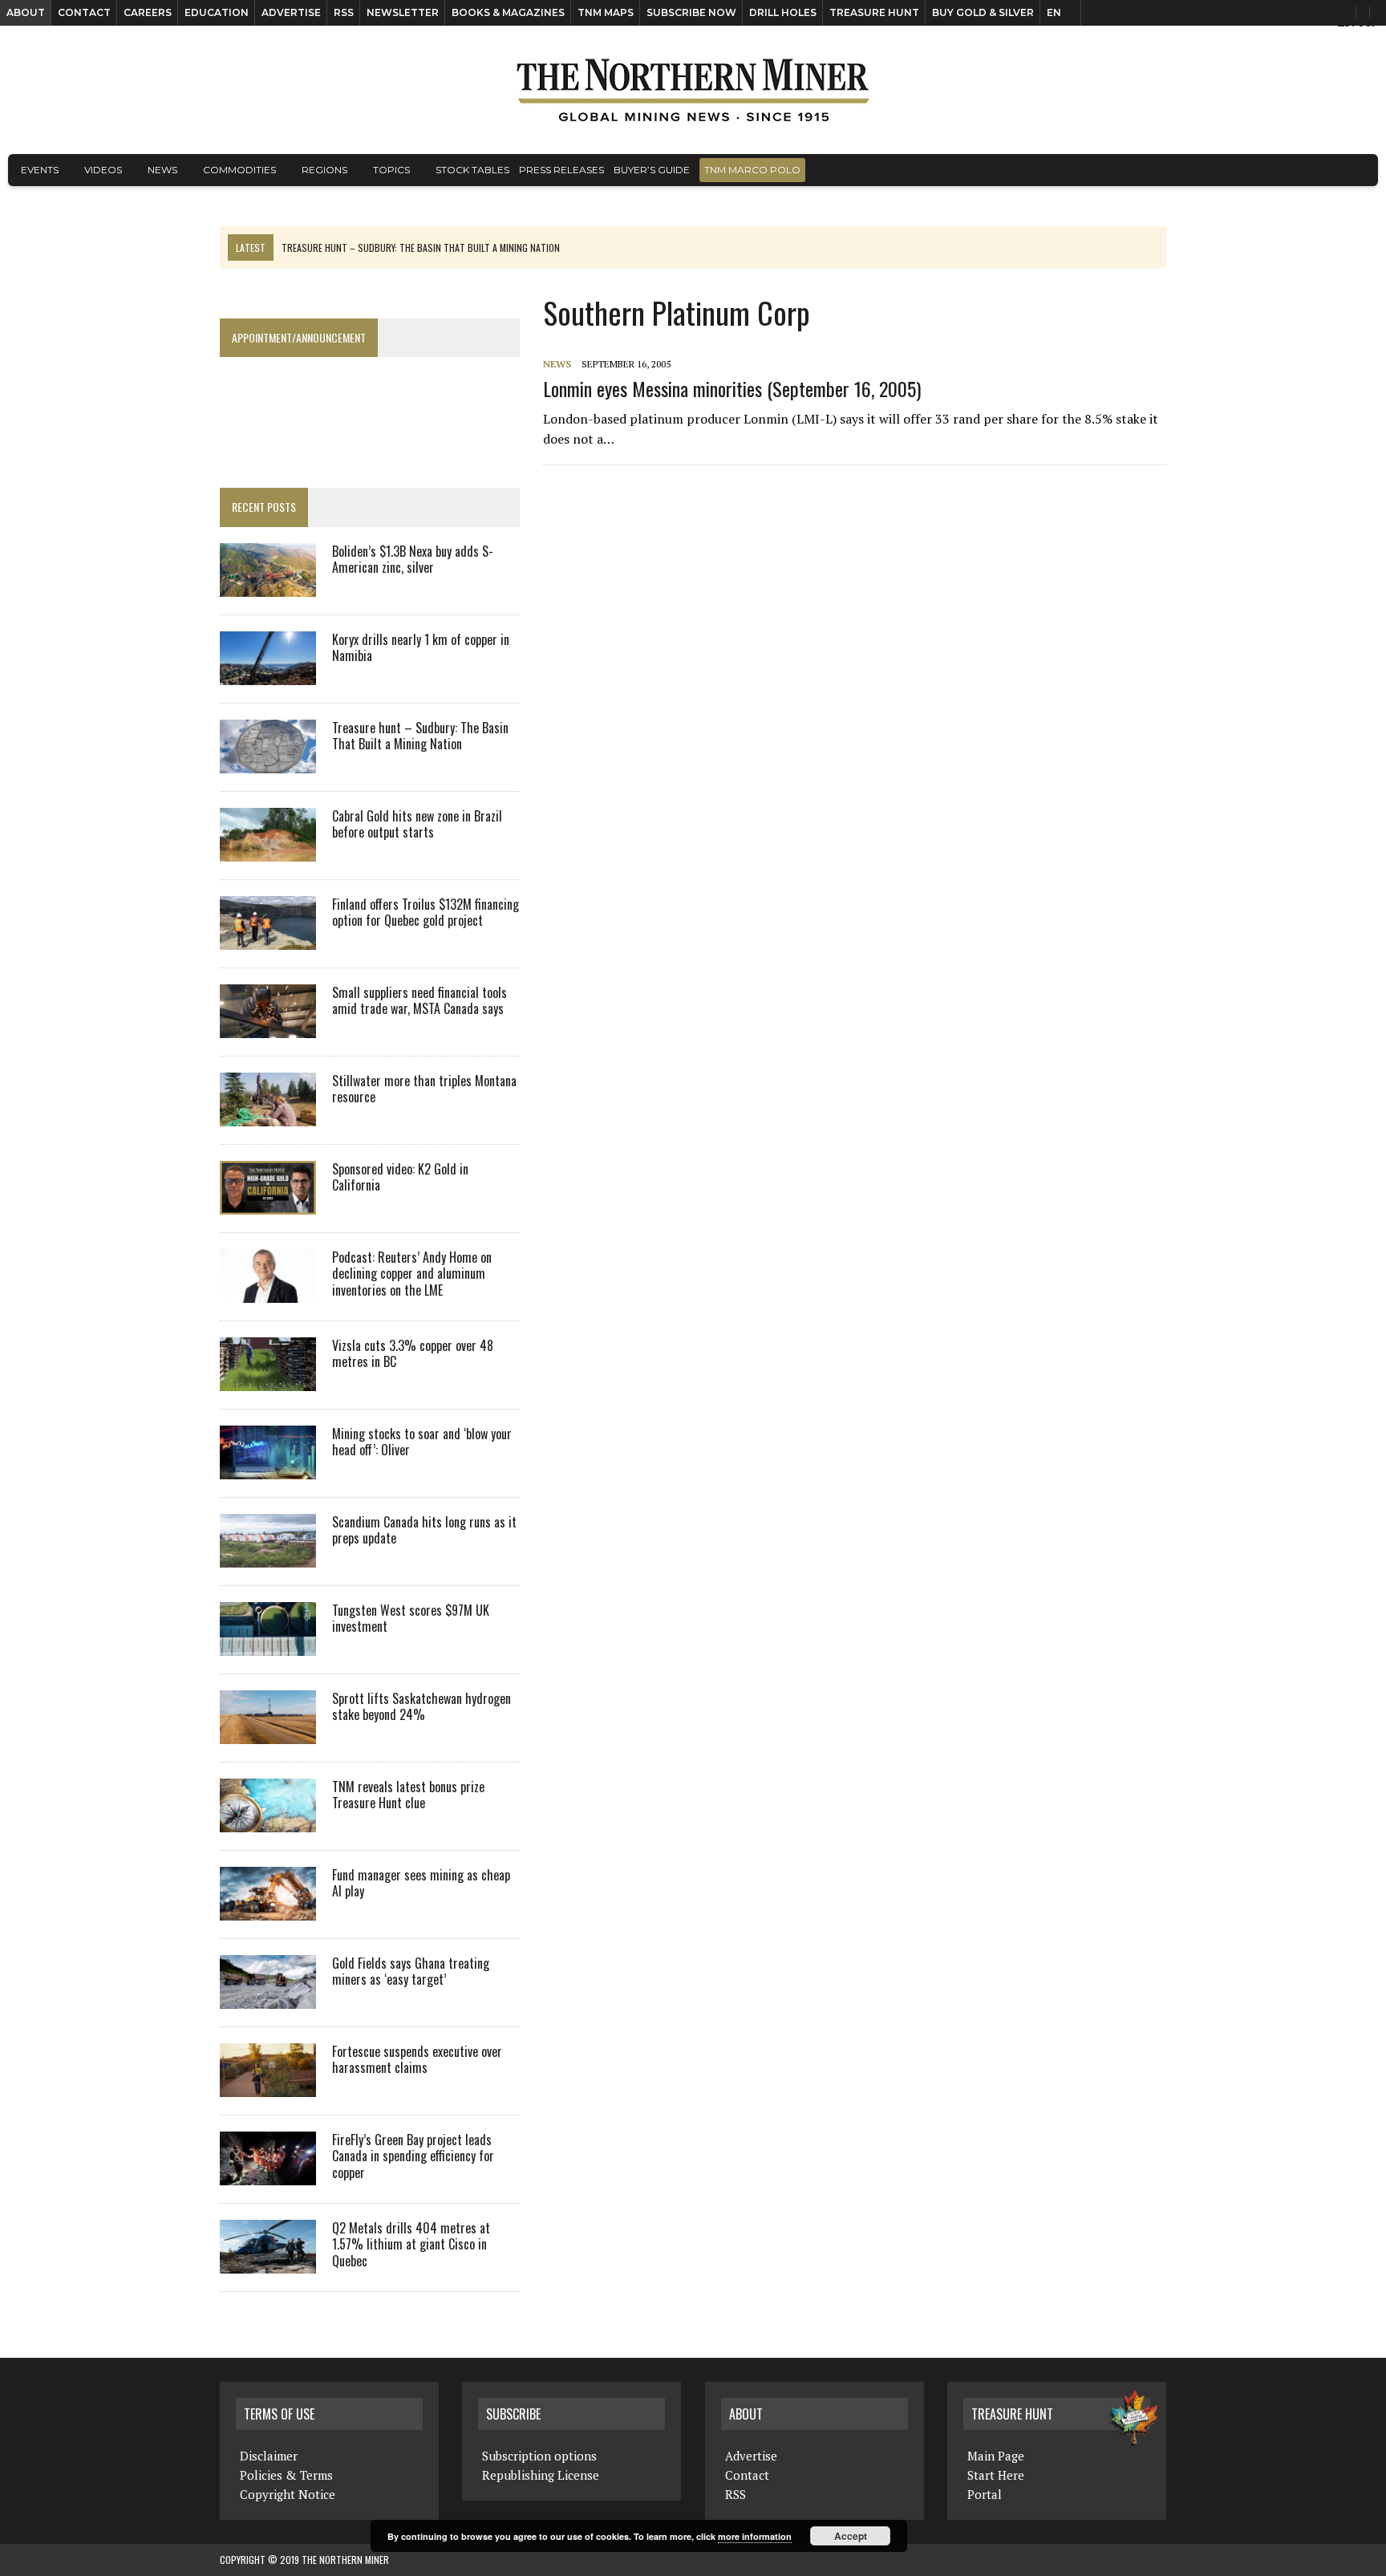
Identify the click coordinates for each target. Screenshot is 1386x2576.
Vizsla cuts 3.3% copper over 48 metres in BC (413, 1354)
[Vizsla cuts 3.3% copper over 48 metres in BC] (268, 1380)
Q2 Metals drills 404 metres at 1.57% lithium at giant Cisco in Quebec (411, 2245)
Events (40, 170)
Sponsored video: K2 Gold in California (400, 1177)
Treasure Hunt (874, 12)
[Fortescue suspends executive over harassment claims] (268, 2086)
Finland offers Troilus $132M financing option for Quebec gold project (426, 913)
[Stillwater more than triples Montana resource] (268, 1115)
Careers (148, 12)
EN (1054, 12)
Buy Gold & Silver (983, 12)
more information (755, 2536)
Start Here (996, 2475)
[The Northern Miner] (693, 90)
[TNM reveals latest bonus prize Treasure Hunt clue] (268, 1821)
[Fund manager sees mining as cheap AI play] (268, 1909)
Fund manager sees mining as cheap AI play (421, 1883)
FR (1366, 22)
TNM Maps (606, 12)
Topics (391, 170)
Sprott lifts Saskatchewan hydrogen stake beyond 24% (421, 1707)
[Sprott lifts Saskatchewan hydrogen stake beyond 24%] (268, 1733)
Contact (84, 12)
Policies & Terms (286, 2475)
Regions (324, 170)
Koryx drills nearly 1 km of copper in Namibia (421, 648)
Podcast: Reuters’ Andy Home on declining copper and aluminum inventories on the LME (412, 1274)
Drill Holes (783, 12)
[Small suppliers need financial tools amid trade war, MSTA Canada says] (268, 1027)
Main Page (996, 2456)
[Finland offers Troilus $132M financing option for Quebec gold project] (268, 939)
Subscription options (539, 2456)
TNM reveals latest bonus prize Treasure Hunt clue (408, 1795)
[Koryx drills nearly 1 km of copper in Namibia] (268, 674)
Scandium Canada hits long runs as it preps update (424, 1530)
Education (217, 12)
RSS (344, 12)
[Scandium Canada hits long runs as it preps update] (268, 1556)
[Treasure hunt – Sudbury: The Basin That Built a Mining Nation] (268, 762)
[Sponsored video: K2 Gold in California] (268, 1203)
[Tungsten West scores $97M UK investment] (268, 1645)
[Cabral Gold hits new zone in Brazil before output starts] (268, 850)
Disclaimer (269, 2456)
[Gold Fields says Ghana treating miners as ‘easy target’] (268, 1998)
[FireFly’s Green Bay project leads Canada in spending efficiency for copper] (268, 2174)
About (26, 12)
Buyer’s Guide (652, 170)
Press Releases (561, 170)
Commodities (239, 170)
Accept (851, 2536)
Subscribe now (691, 12)
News (162, 170)
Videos (103, 170)
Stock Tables (472, 170)
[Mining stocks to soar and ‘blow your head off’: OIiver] (268, 1468)
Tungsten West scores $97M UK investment (411, 1619)
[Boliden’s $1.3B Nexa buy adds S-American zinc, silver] (268, 586)
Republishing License (541, 2475)
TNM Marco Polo (752, 170)
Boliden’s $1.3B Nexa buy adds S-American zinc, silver (413, 560)
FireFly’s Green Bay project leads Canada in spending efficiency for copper (413, 2156)
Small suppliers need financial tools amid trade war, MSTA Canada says (419, 1001)
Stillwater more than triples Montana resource (424, 1089)
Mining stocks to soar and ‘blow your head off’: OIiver (422, 1442)
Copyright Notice (288, 2494)
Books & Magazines (508, 12)
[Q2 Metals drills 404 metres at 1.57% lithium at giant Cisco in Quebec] (268, 2262)
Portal (985, 2494)
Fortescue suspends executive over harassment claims (417, 2060)
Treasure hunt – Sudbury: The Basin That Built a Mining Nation (420, 736)
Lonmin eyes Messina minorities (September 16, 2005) (732, 388)
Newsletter (403, 12)
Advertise (291, 12)
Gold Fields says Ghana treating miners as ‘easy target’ (411, 1972)
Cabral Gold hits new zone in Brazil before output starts (417, 824)
